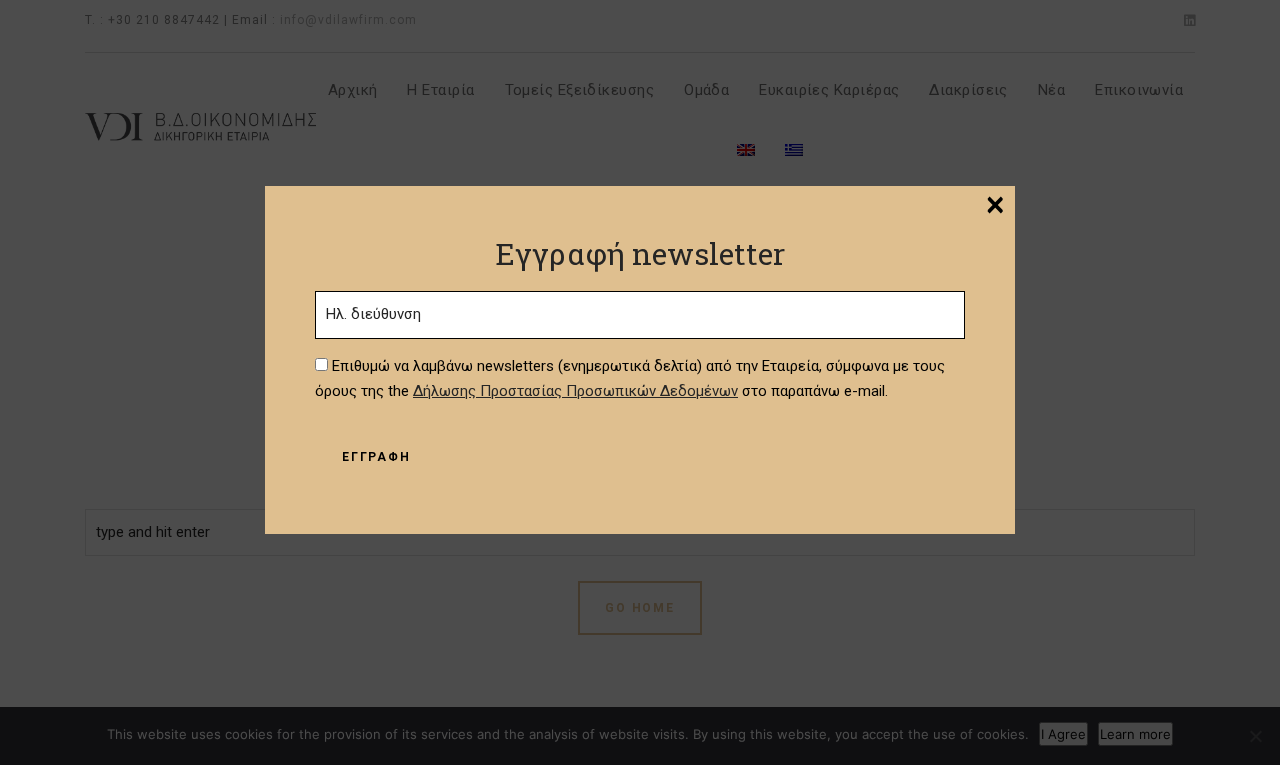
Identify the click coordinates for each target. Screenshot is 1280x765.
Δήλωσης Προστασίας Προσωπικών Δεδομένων (575, 391)
